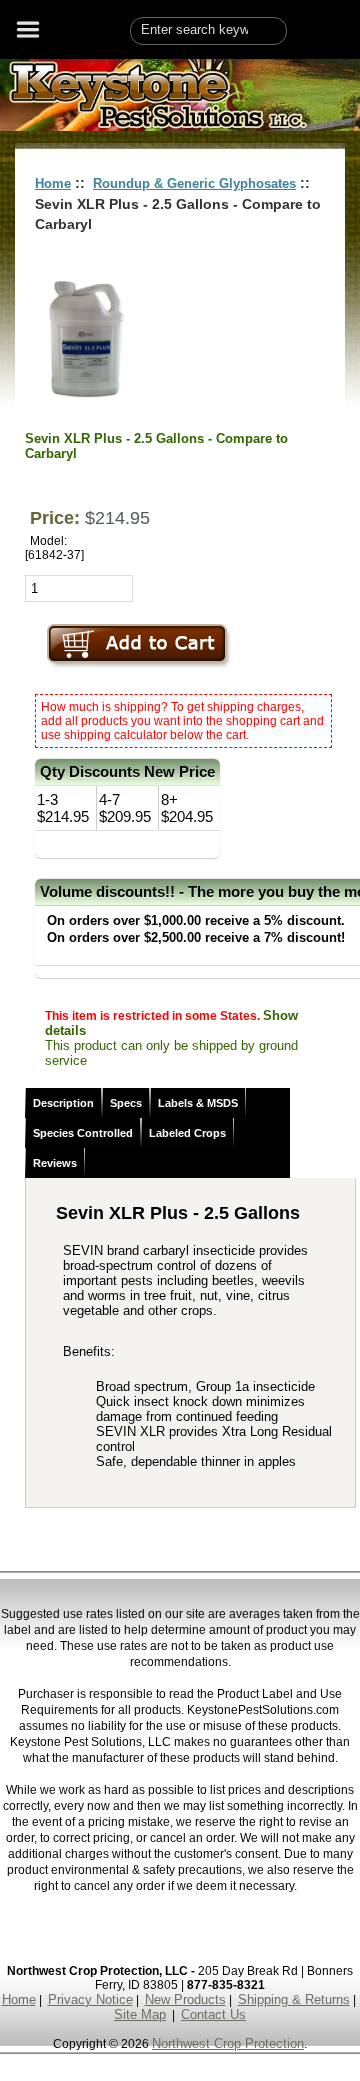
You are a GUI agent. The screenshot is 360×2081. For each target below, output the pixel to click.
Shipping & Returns (294, 1999)
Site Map (140, 2014)
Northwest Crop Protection (228, 2043)
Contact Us (213, 2014)
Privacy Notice (90, 1999)
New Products (185, 1999)
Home (53, 183)
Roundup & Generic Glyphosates (194, 183)
